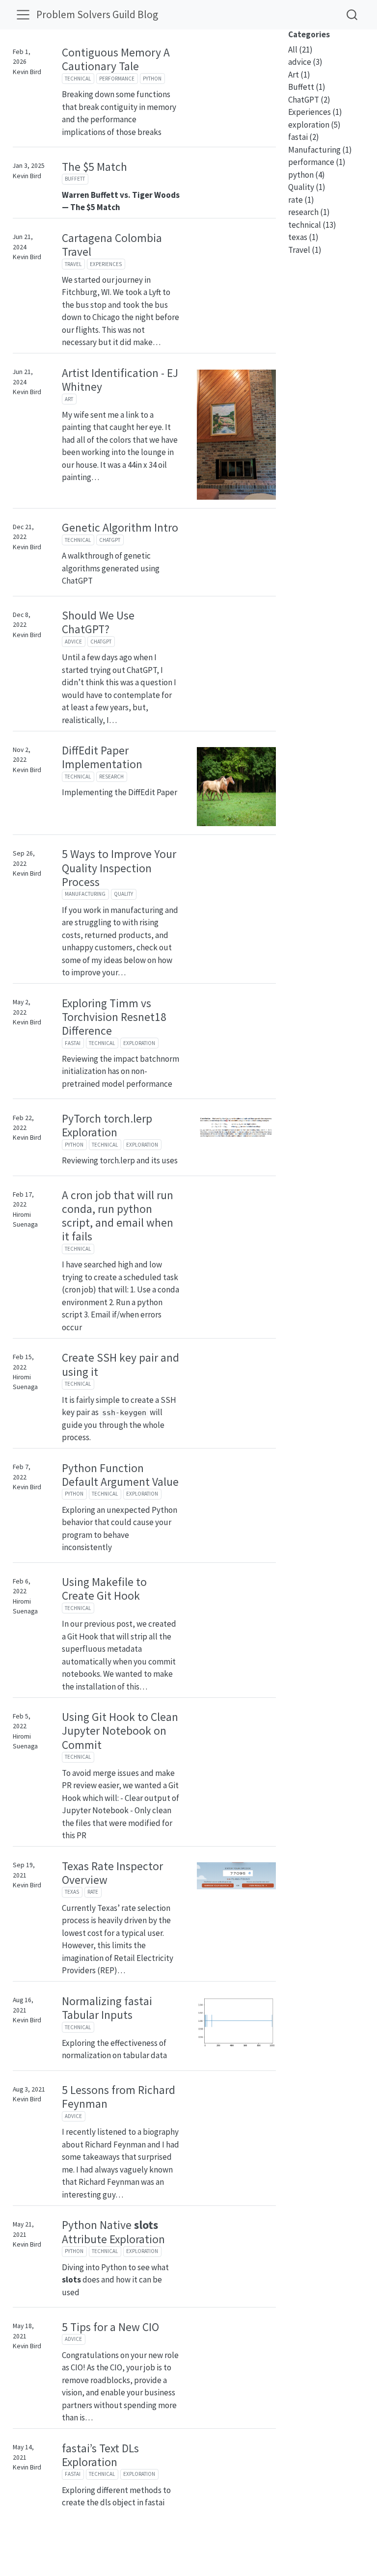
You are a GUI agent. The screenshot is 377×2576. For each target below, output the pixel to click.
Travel (73, 264)
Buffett (75, 179)
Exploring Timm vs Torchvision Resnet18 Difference (114, 1017)
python (152, 79)
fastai (73, 1043)
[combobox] (352, 14)
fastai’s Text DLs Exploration (100, 2455)
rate (93, 1892)
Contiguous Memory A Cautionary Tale (116, 59)
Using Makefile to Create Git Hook (104, 1589)
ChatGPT (110, 540)
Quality (123, 894)
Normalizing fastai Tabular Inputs (107, 2008)
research (111, 777)
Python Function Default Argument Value (120, 1475)
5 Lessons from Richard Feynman (119, 2097)
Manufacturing (85, 894)
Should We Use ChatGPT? (98, 622)
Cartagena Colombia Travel (112, 245)
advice (73, 642)
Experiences (106, 264)
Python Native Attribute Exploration (113, 2232)
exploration (139, 1043)
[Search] (352, 14)
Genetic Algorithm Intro (120, 527)
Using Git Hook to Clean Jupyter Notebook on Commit (120, 1731)
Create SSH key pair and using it (121, 1364)
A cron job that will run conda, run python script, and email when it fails (118, 1216)
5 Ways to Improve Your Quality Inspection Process (119, 868)
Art (69, 399)
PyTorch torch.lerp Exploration (107, 1125)
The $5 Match (94, 167)
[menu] (23, 15)
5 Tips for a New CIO (110, 2327)
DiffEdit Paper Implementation (102, 757)
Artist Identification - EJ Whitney (120, 380)
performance (117, 79)
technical (78, 79)
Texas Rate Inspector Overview (112, 1873)
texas (72, 1892)
